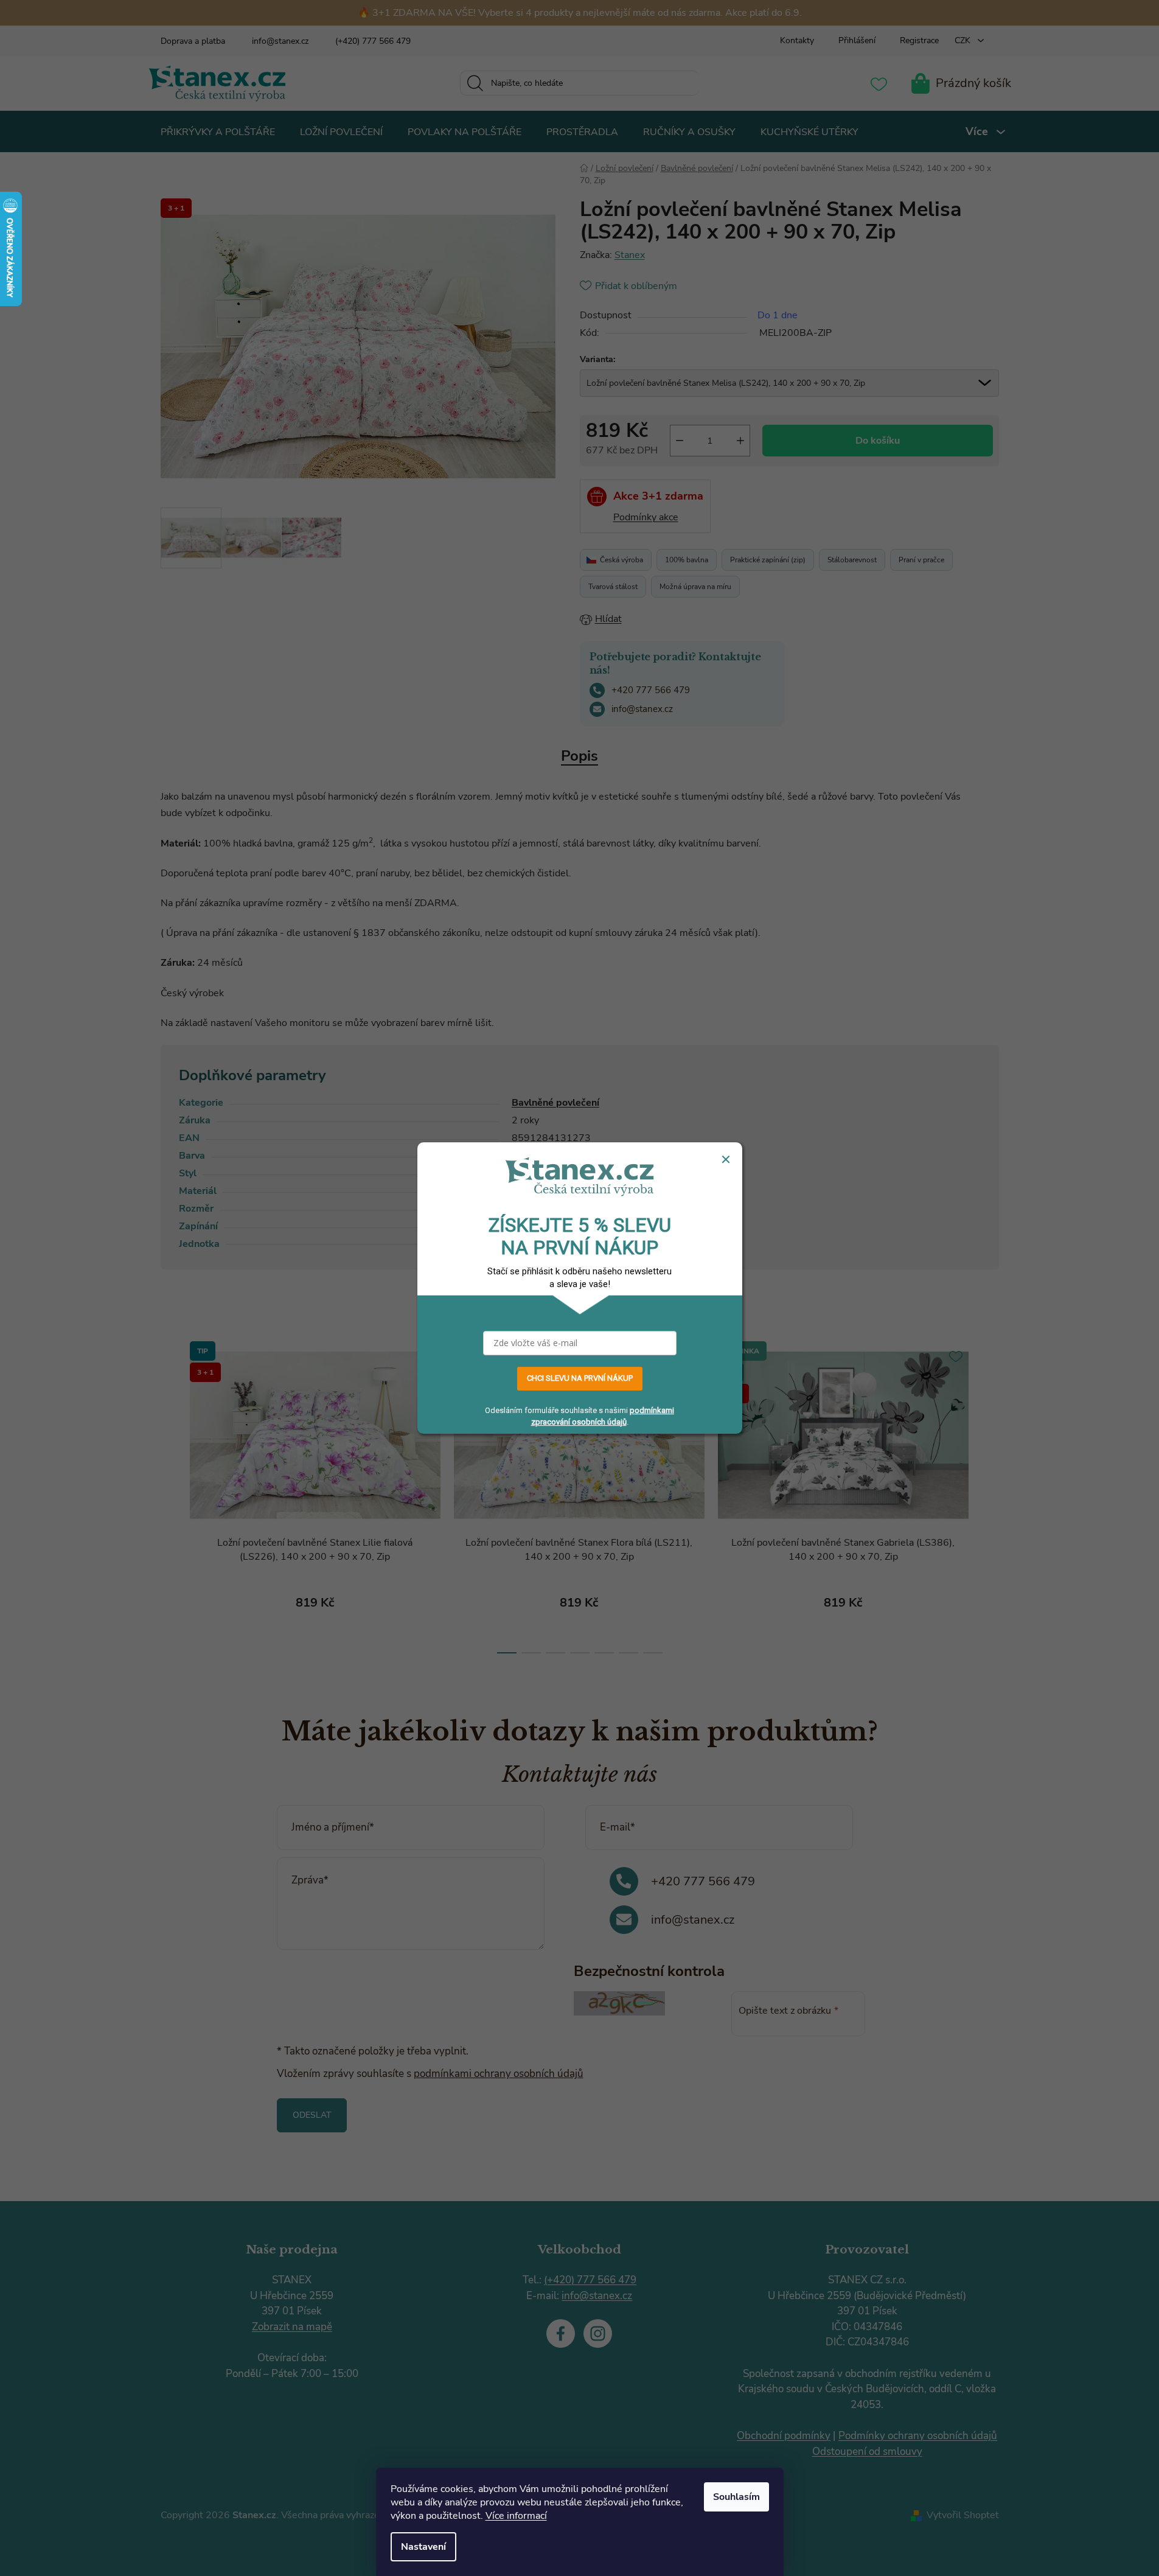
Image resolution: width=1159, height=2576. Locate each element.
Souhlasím (736, 2497)
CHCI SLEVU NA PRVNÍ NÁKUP (580, 1378)
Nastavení (423, 2547)
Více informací (516, 2516)
